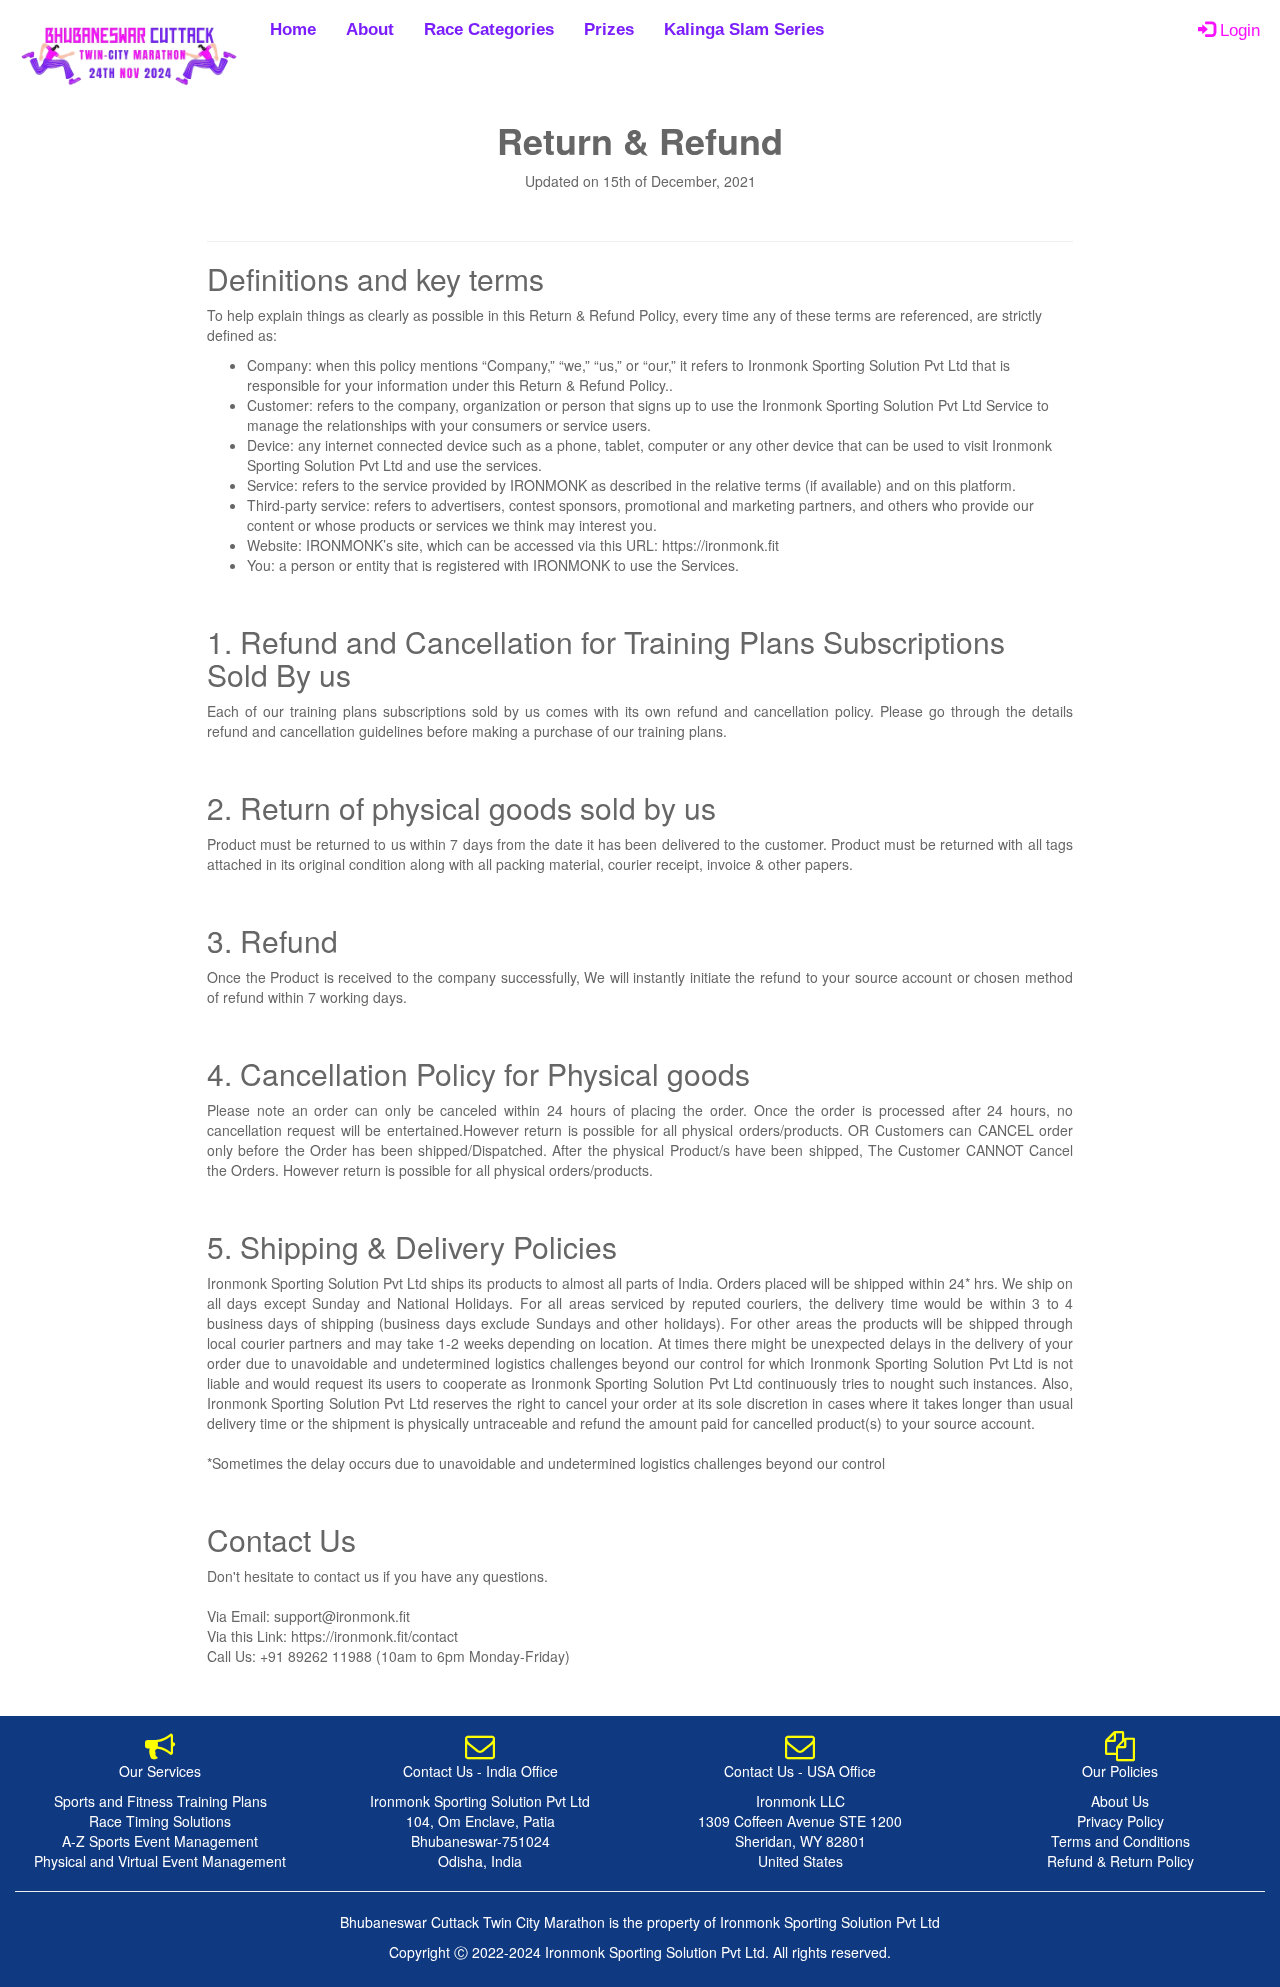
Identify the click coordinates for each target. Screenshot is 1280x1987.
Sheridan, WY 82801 (800, 1841)
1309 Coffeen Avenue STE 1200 (800, 1821)
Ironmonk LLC (800, 1801)
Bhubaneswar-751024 (480, 1841)
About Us (1120, 1801)
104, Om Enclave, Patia (480, 1821)
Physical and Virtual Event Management (160, 1861)
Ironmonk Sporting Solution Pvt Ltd (480, 1801)
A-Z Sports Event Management (160, 1841)
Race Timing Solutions (160, 1821)
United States (800, 1861)
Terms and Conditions (1120, 1841)
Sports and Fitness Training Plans (160, 1801)
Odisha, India (480, 1861)
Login (1237, 30)
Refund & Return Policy (1120, 1861)
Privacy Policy (1120, 1821)
